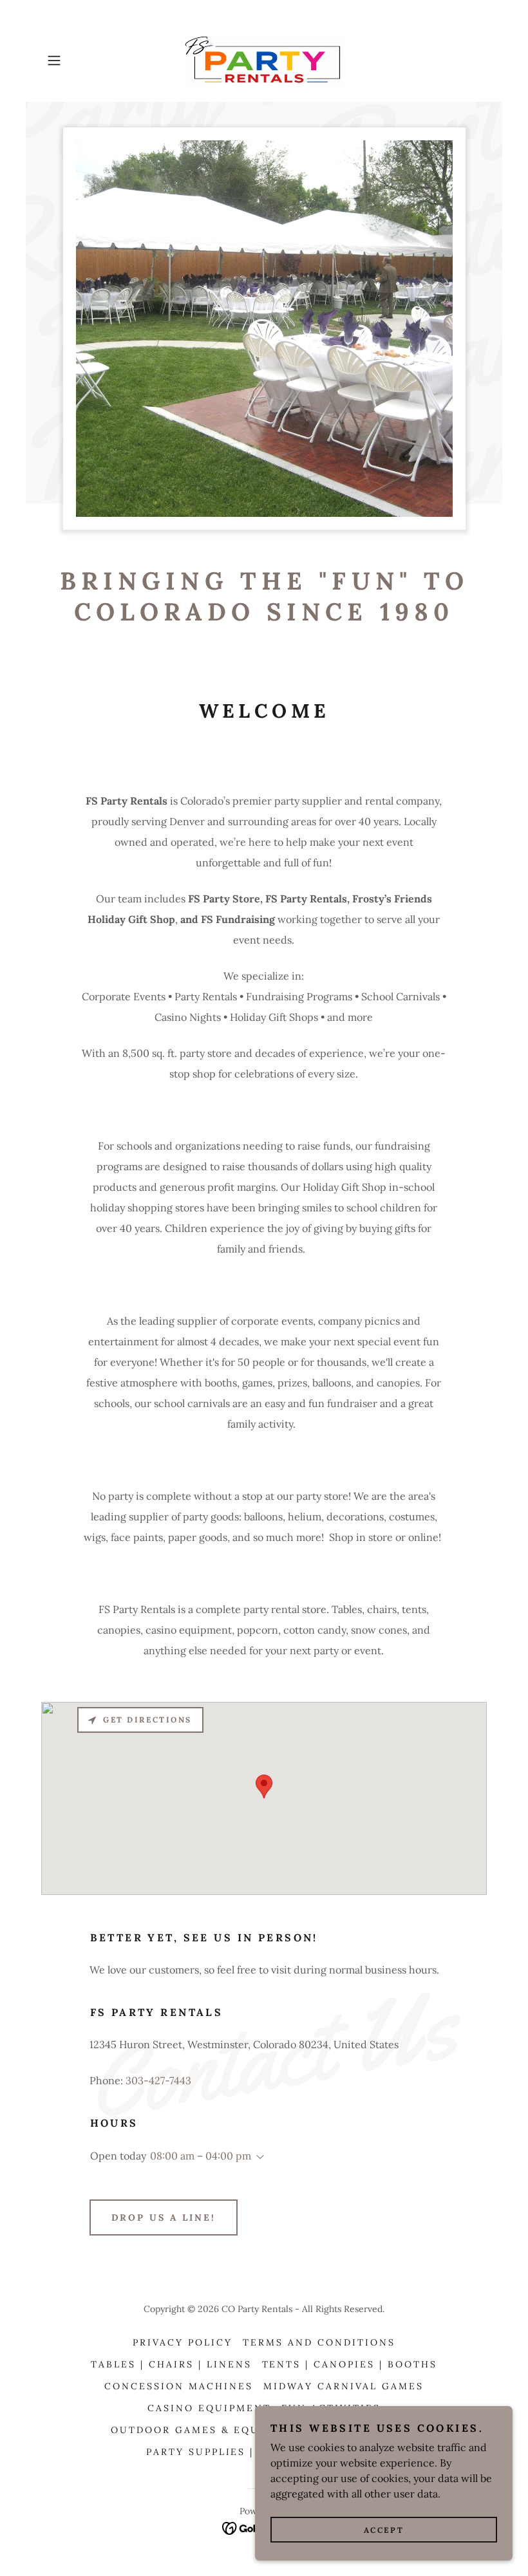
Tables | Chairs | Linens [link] (171, 2364)
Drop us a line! (164, 2217)
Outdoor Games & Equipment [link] (209, 2430)
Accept (384, 2530)
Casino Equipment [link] (209, 2408)
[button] (75, 61)
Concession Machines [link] (179, 2386)
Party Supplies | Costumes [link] (236, 2452)
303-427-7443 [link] (158, 2080)
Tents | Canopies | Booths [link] (350, 2364)
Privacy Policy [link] (183, 2342)
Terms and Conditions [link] (319, 2342)
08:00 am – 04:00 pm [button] (201, 2156)
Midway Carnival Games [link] (344, 2386)
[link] (264, 61)
